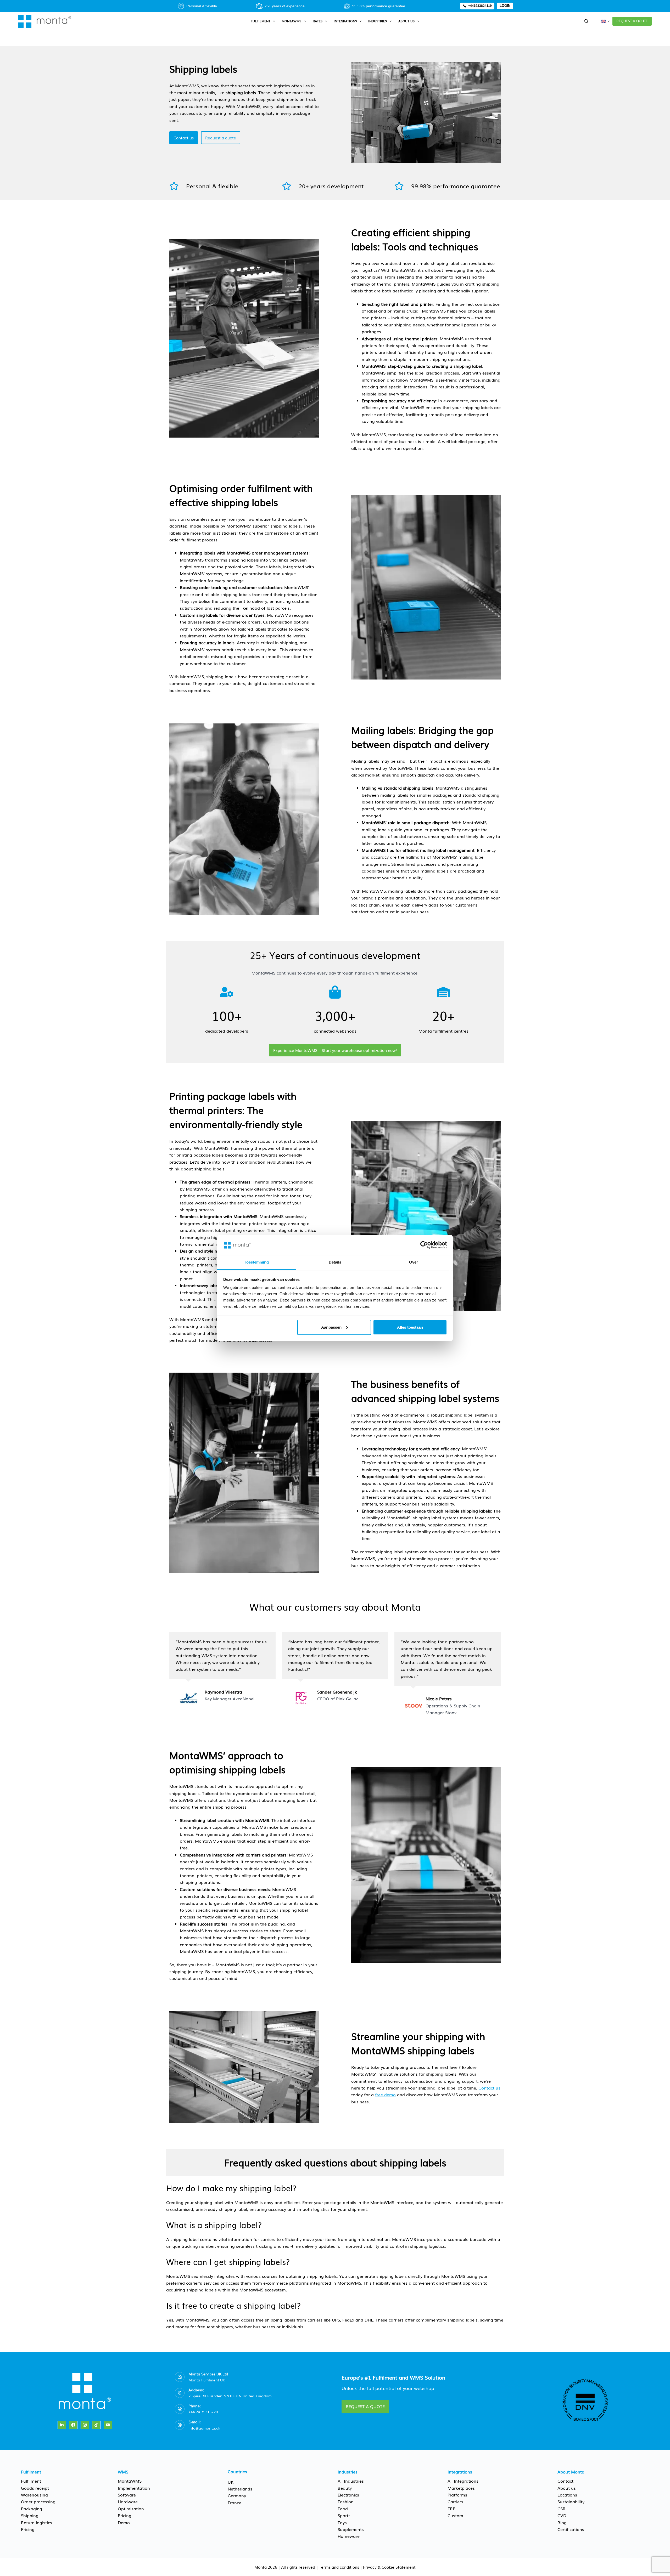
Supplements (351, 2529)
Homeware (349, 2536)
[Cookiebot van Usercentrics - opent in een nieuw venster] (424, 1245)
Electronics (348, 2495)
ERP (451, 2509)
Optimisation (131, 2509)
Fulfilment (261, 21)
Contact (565, 2481)
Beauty (345, 2488)
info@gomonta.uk (204, 2428)
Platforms (457, 2495)
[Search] (586, 21)
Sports (344, 2515)
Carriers (455, 2501)
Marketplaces (461, 2488)
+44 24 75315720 (203, 2412)
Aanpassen (331, 1327)
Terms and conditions (339, 2567)
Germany (237, 2495)
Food (343, 2509)
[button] (606, 21)
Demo (124, 2522)
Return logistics (37, 2522)
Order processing (38, 2501)
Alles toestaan (410, 1327)
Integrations (345, 21)
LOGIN (505, 6)
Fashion (346, 2501)
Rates (318, 21)
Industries (378, 21)
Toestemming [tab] (256, 1262)
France (234, 2503)
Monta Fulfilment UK (207, 2380)
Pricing (28, 2529)
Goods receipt (35, 2488)
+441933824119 (480, 6)
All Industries (351, 2481)
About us (406, 21)
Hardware (128, 2501)
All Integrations (463, 2481)
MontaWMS (291, 21)
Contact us (489, 2088)
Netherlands (240, 2489)
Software (127, 2495)
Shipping (30, 2515)
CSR (562, 2509)
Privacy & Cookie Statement (389, 2567)
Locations (567, 2495)
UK (231, 2482)
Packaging (32, 2509)
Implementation (134, 2488)
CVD (562, 2515)
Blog (562, 2522)
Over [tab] (414, 1262)
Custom (455, 2515)
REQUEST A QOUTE (632, 21)
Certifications (571, 2529)
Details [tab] (335, 1262)
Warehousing (34, 2495)
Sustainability (571, 2501)
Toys (342, 2522)
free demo (385, 2094)
